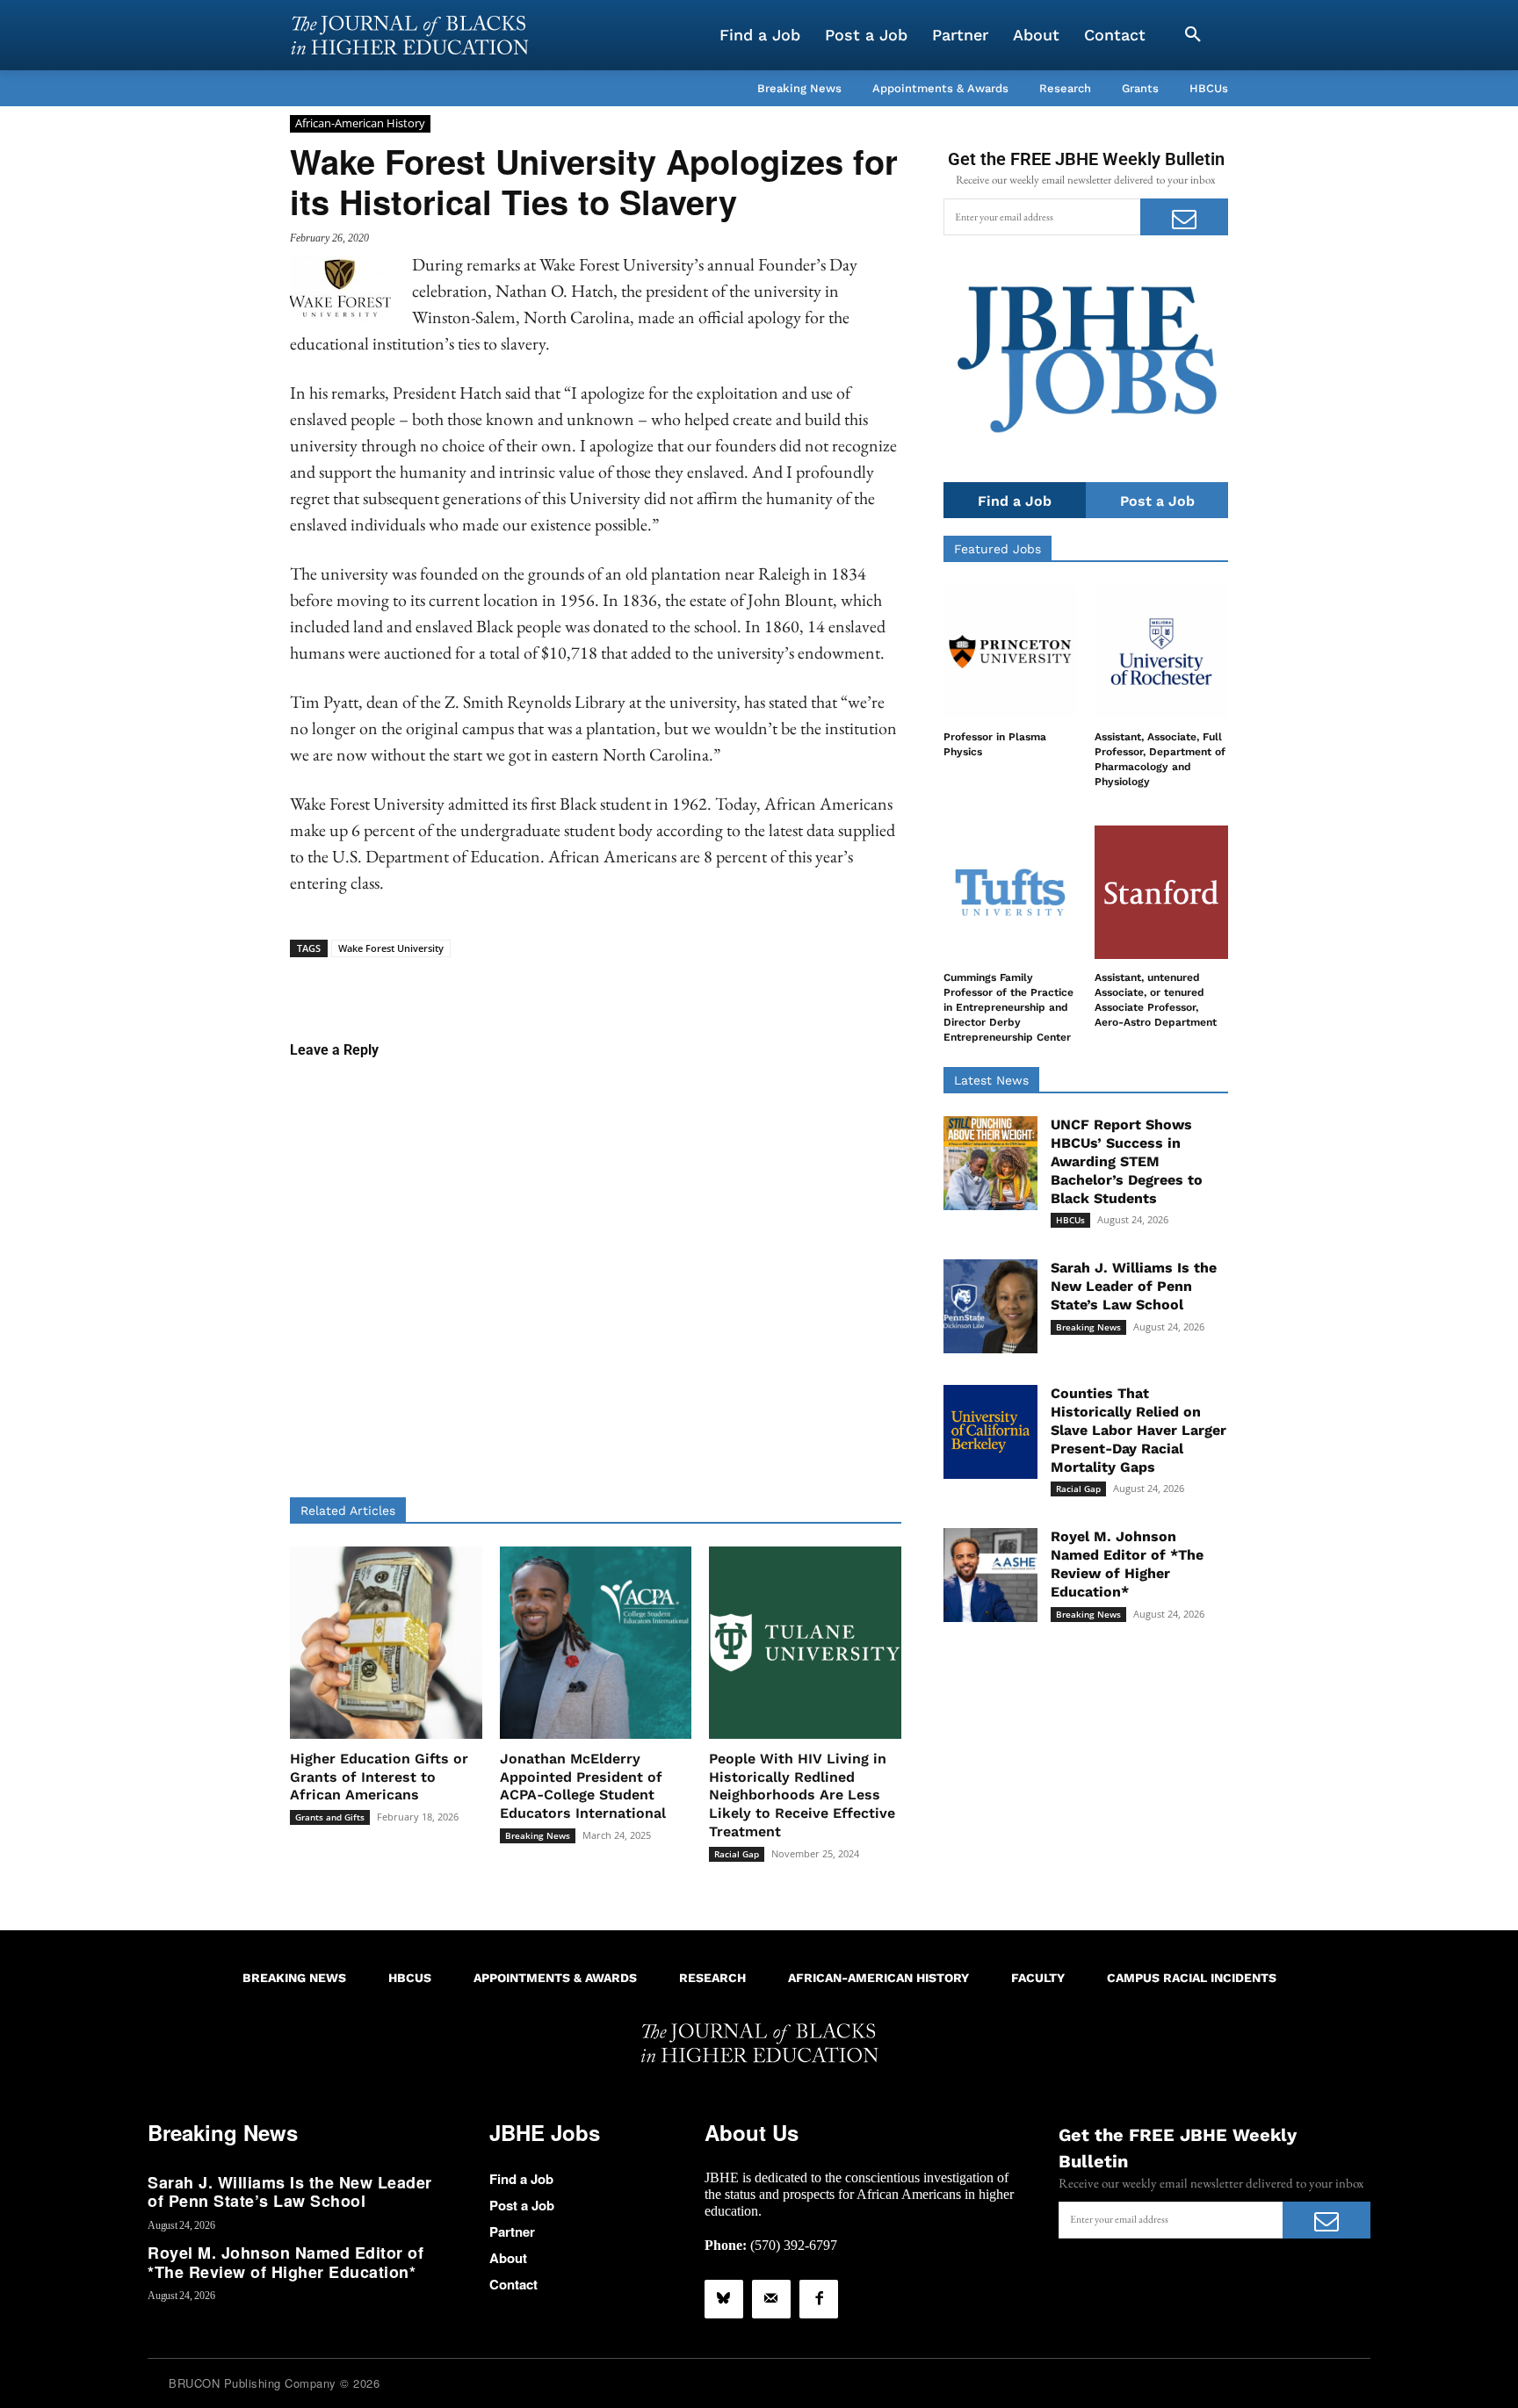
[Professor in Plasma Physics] (1010, 652)
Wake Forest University (391, 948)
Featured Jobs (998, 549)
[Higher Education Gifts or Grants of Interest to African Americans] (386, 1643)
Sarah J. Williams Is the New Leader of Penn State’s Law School (1134, 1286)
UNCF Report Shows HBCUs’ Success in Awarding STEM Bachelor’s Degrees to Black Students (1127, 1161)
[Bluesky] (724, 2299)
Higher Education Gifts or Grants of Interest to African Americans (379, 1777)
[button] (1193, 35)
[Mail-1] (771, 2299)
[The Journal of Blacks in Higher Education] (409, 35)
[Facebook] (819, 2299)
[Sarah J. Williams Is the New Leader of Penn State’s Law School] (990, 1306)
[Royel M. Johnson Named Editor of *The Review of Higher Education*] (990, 1575)
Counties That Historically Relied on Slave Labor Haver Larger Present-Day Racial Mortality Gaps (1138, 1430)
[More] (731, 984)
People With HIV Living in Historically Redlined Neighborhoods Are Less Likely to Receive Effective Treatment (802, 1795)
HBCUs (1070, 1220)
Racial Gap (737, 1854)
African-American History (360, 123)
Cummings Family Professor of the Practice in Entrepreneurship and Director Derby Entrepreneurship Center (1008, 1007)
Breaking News (538, 1835)
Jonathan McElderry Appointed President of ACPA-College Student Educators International (583, 1786)
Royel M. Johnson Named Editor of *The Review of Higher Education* (1127, 1564)
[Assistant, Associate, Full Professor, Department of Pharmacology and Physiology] (1161, 652)
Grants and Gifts (330, 1817)
